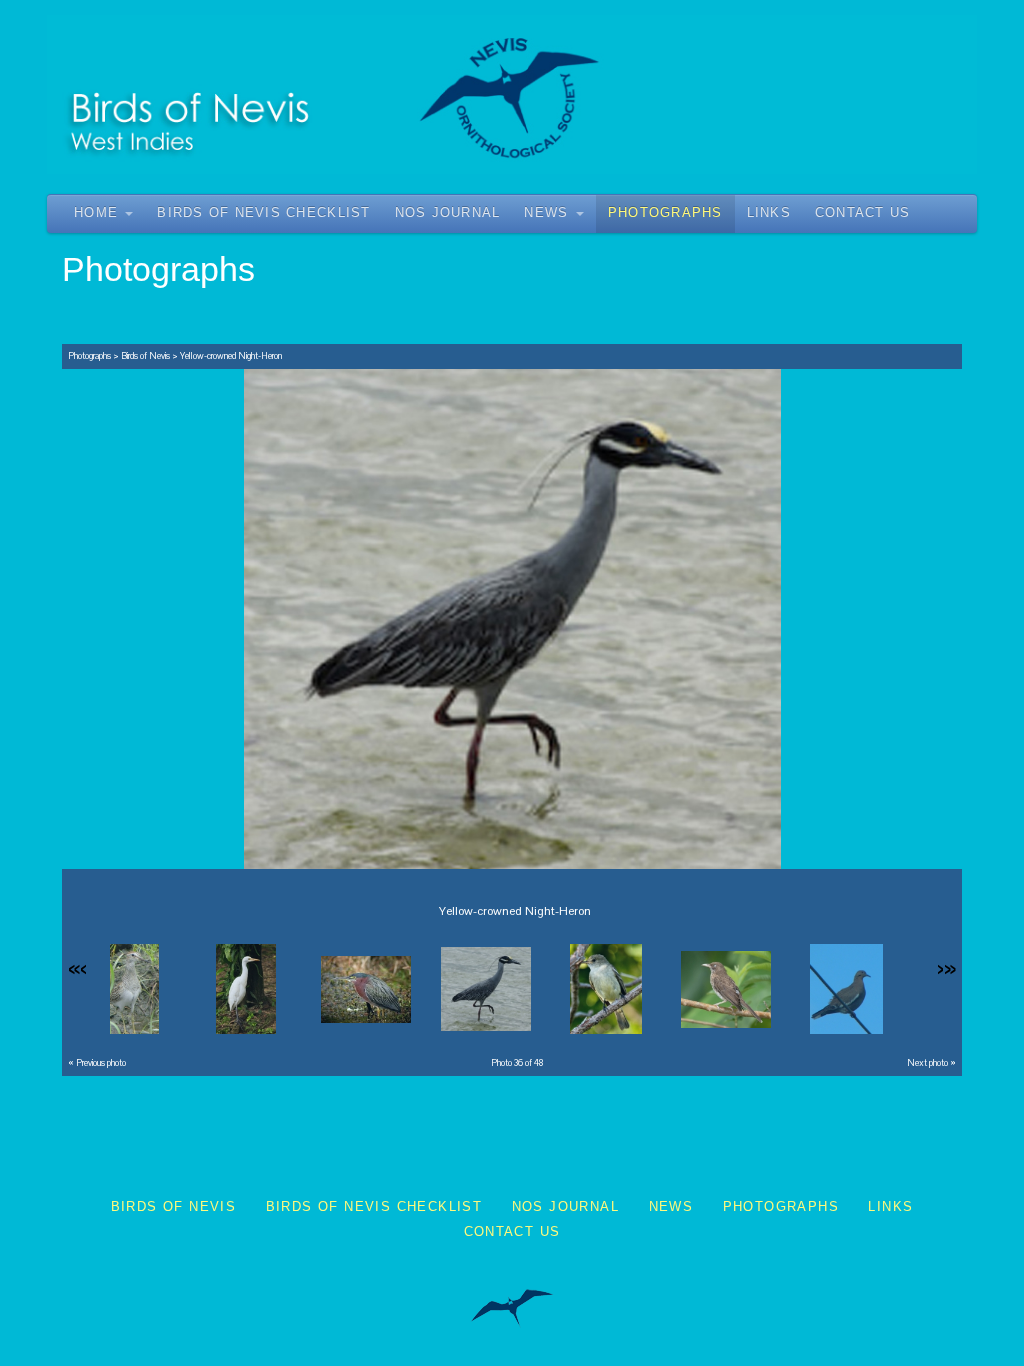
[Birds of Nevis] (512, 94)
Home (96, 213)
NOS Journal (448, 213)
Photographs (665, 213)
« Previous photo (97, 1063)
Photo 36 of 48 (517, 1063)
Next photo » (931, 1063)
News (546, 213)
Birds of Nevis (145, 356)
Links (769, 213)
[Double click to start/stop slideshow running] (126, 989)
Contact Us (863, 213)
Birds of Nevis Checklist (263, 213)
